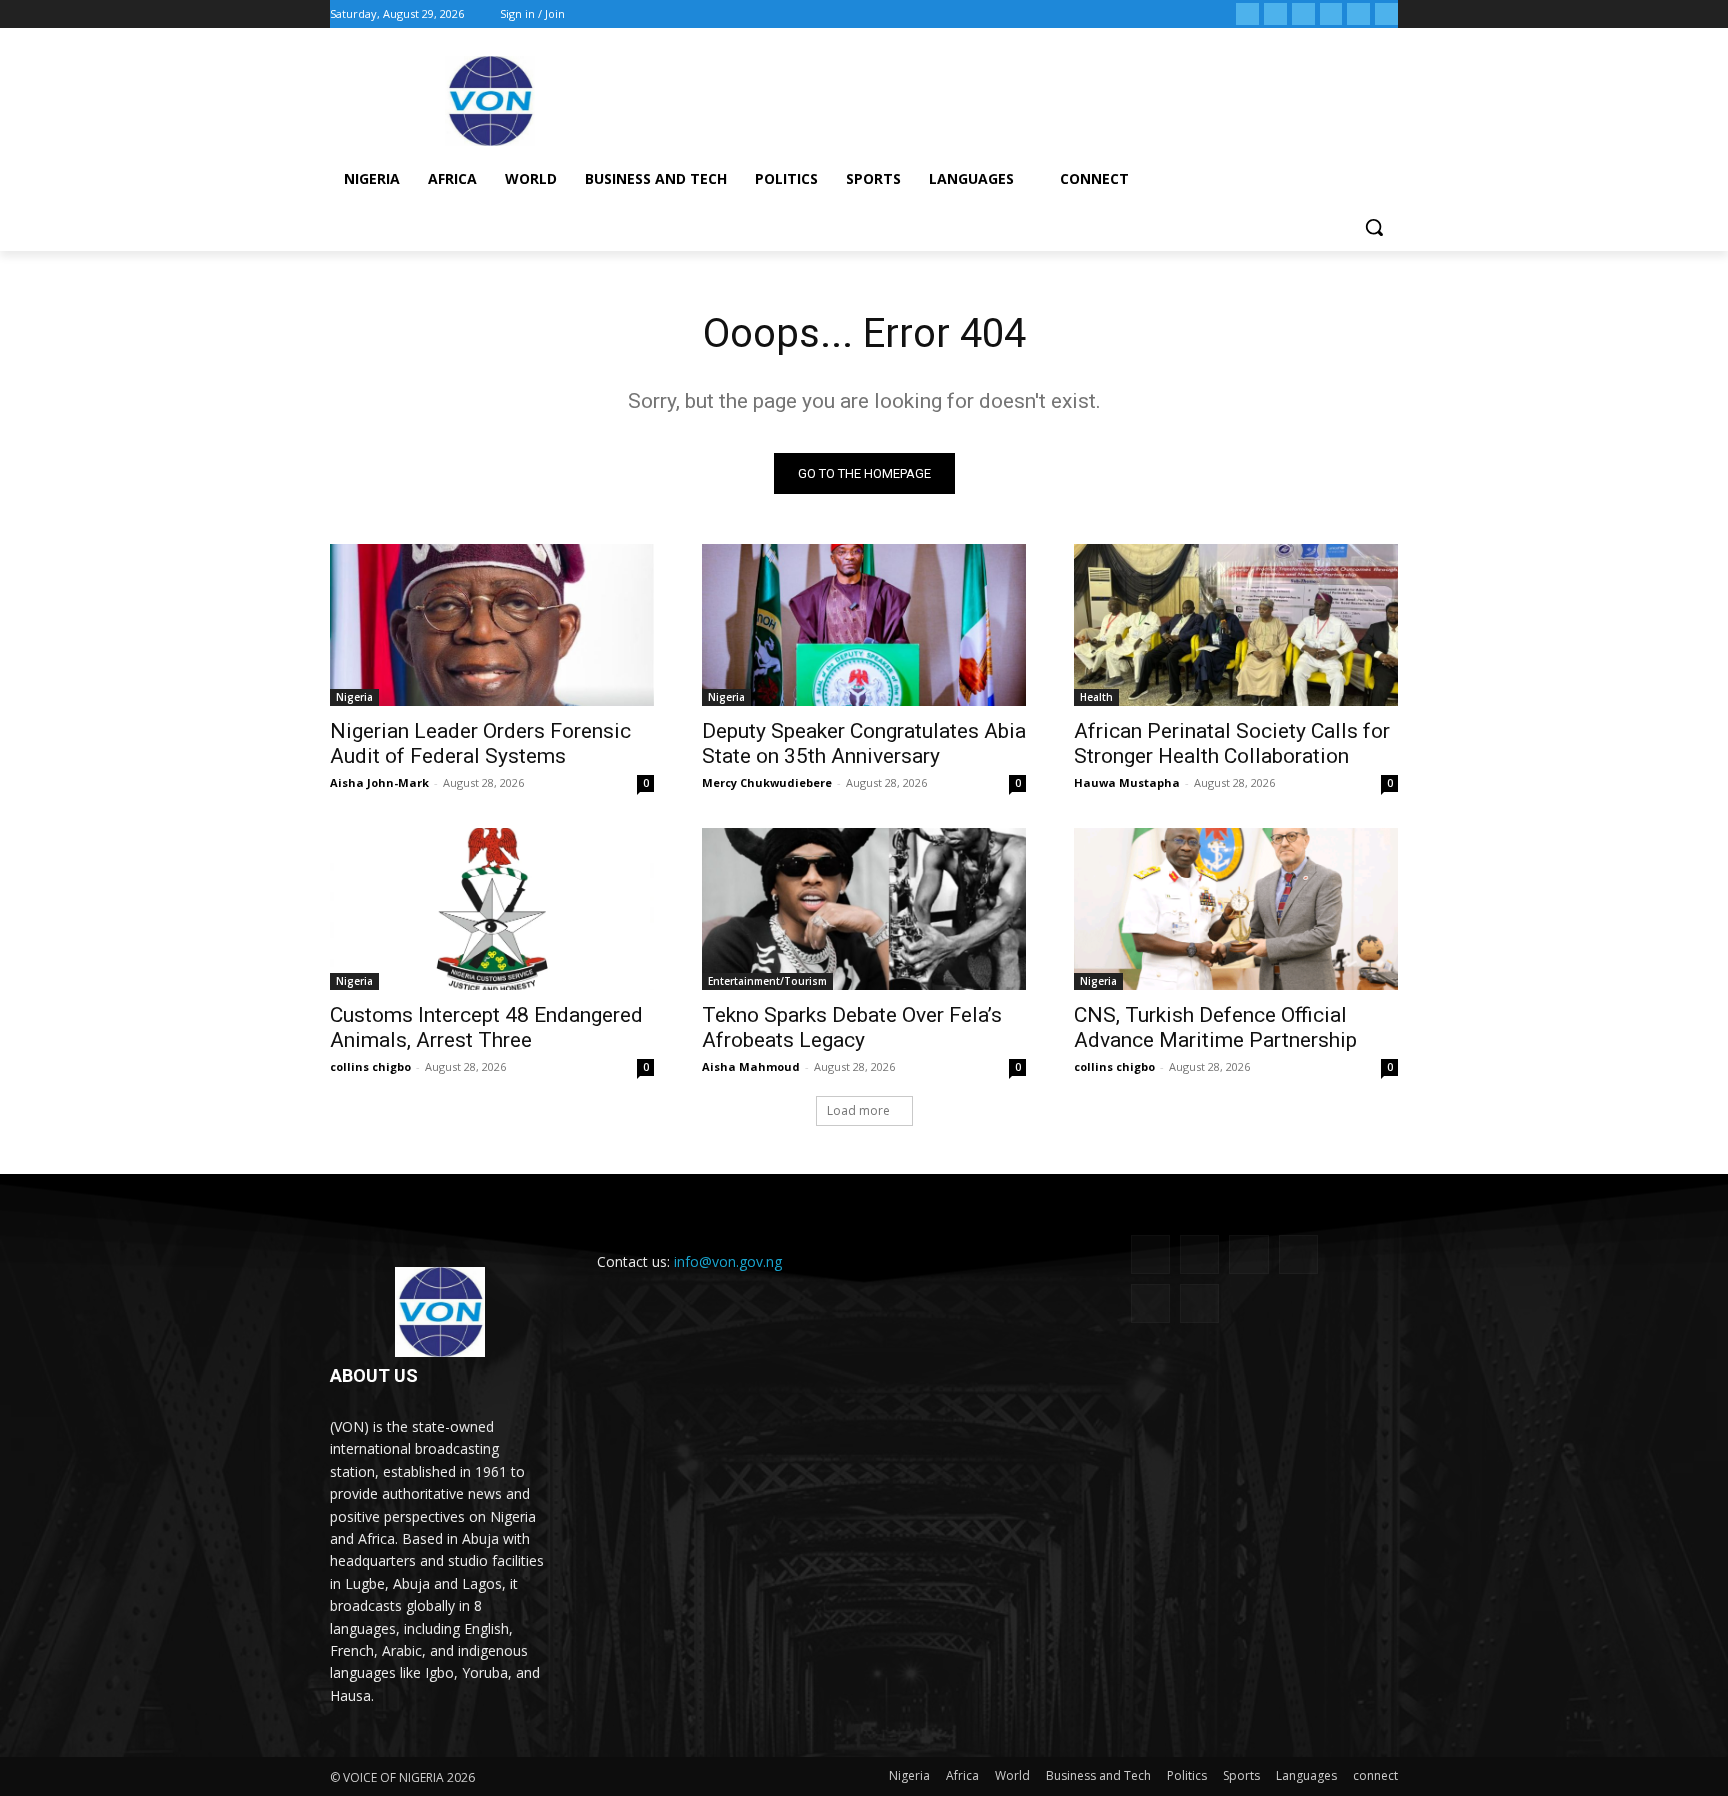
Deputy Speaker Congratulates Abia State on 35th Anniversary (864, 743)
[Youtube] (1386, 14)
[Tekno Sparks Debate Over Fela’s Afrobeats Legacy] (864, 909)
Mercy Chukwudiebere (767, 782)
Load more (858, 1110)
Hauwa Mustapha (1127, 782)
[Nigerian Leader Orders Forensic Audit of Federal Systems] (492, 625)
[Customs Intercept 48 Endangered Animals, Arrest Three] (492, 909)
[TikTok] (1303, 14)
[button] (1374, 227)
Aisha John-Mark (379, 782)
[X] (1331, 14)
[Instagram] (1275, 14)
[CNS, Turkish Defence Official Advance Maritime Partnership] (1236, 909)
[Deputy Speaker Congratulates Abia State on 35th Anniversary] (864, 625)
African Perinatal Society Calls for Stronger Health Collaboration (1232, 743)
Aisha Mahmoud (751, 1066)
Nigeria (354, 697)
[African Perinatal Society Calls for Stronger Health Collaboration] (1236, 625)
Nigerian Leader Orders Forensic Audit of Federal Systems (480, 743)
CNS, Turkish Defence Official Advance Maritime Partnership (1215, 1027)
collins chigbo (370, 1066)
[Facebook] (1247, 14)
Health (1096, 697)
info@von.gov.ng (728, 1261)
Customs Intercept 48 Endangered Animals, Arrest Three (486, 1027)
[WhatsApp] (1358, 14)
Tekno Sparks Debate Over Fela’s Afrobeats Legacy (852, 1027)
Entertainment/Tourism (767, 981)
